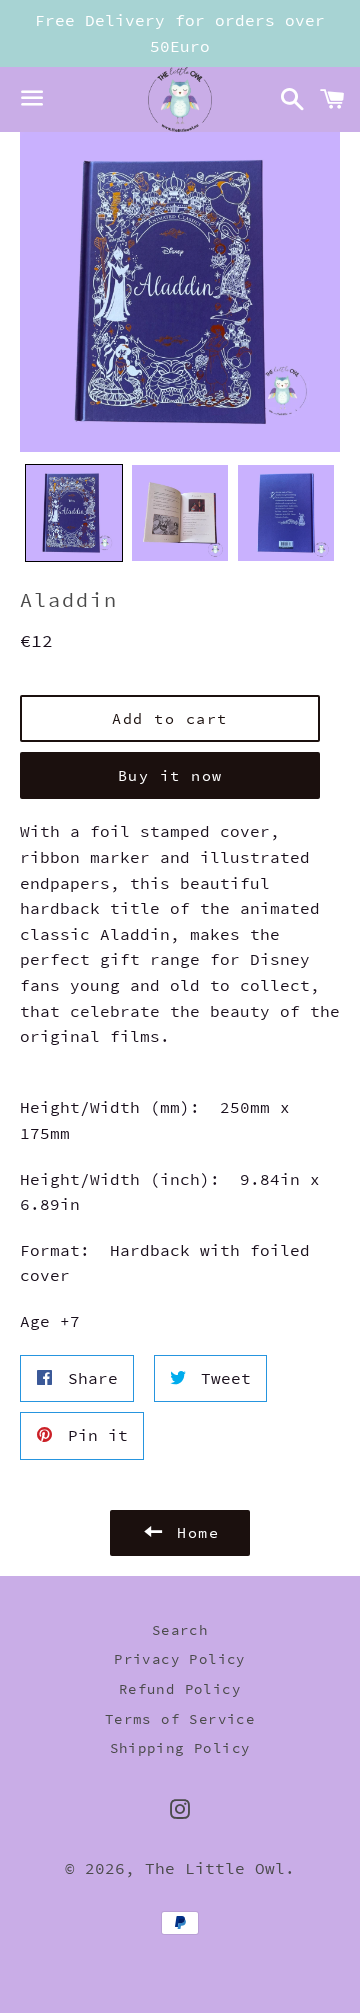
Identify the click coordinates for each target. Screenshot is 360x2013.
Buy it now (170, 775)
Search (180, 1630)
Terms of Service (180, 1719)
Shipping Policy (180, 1748)
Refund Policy (180, 1689)
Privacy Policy (180, 1659)
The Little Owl (215, 1868)
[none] (74, 513)
